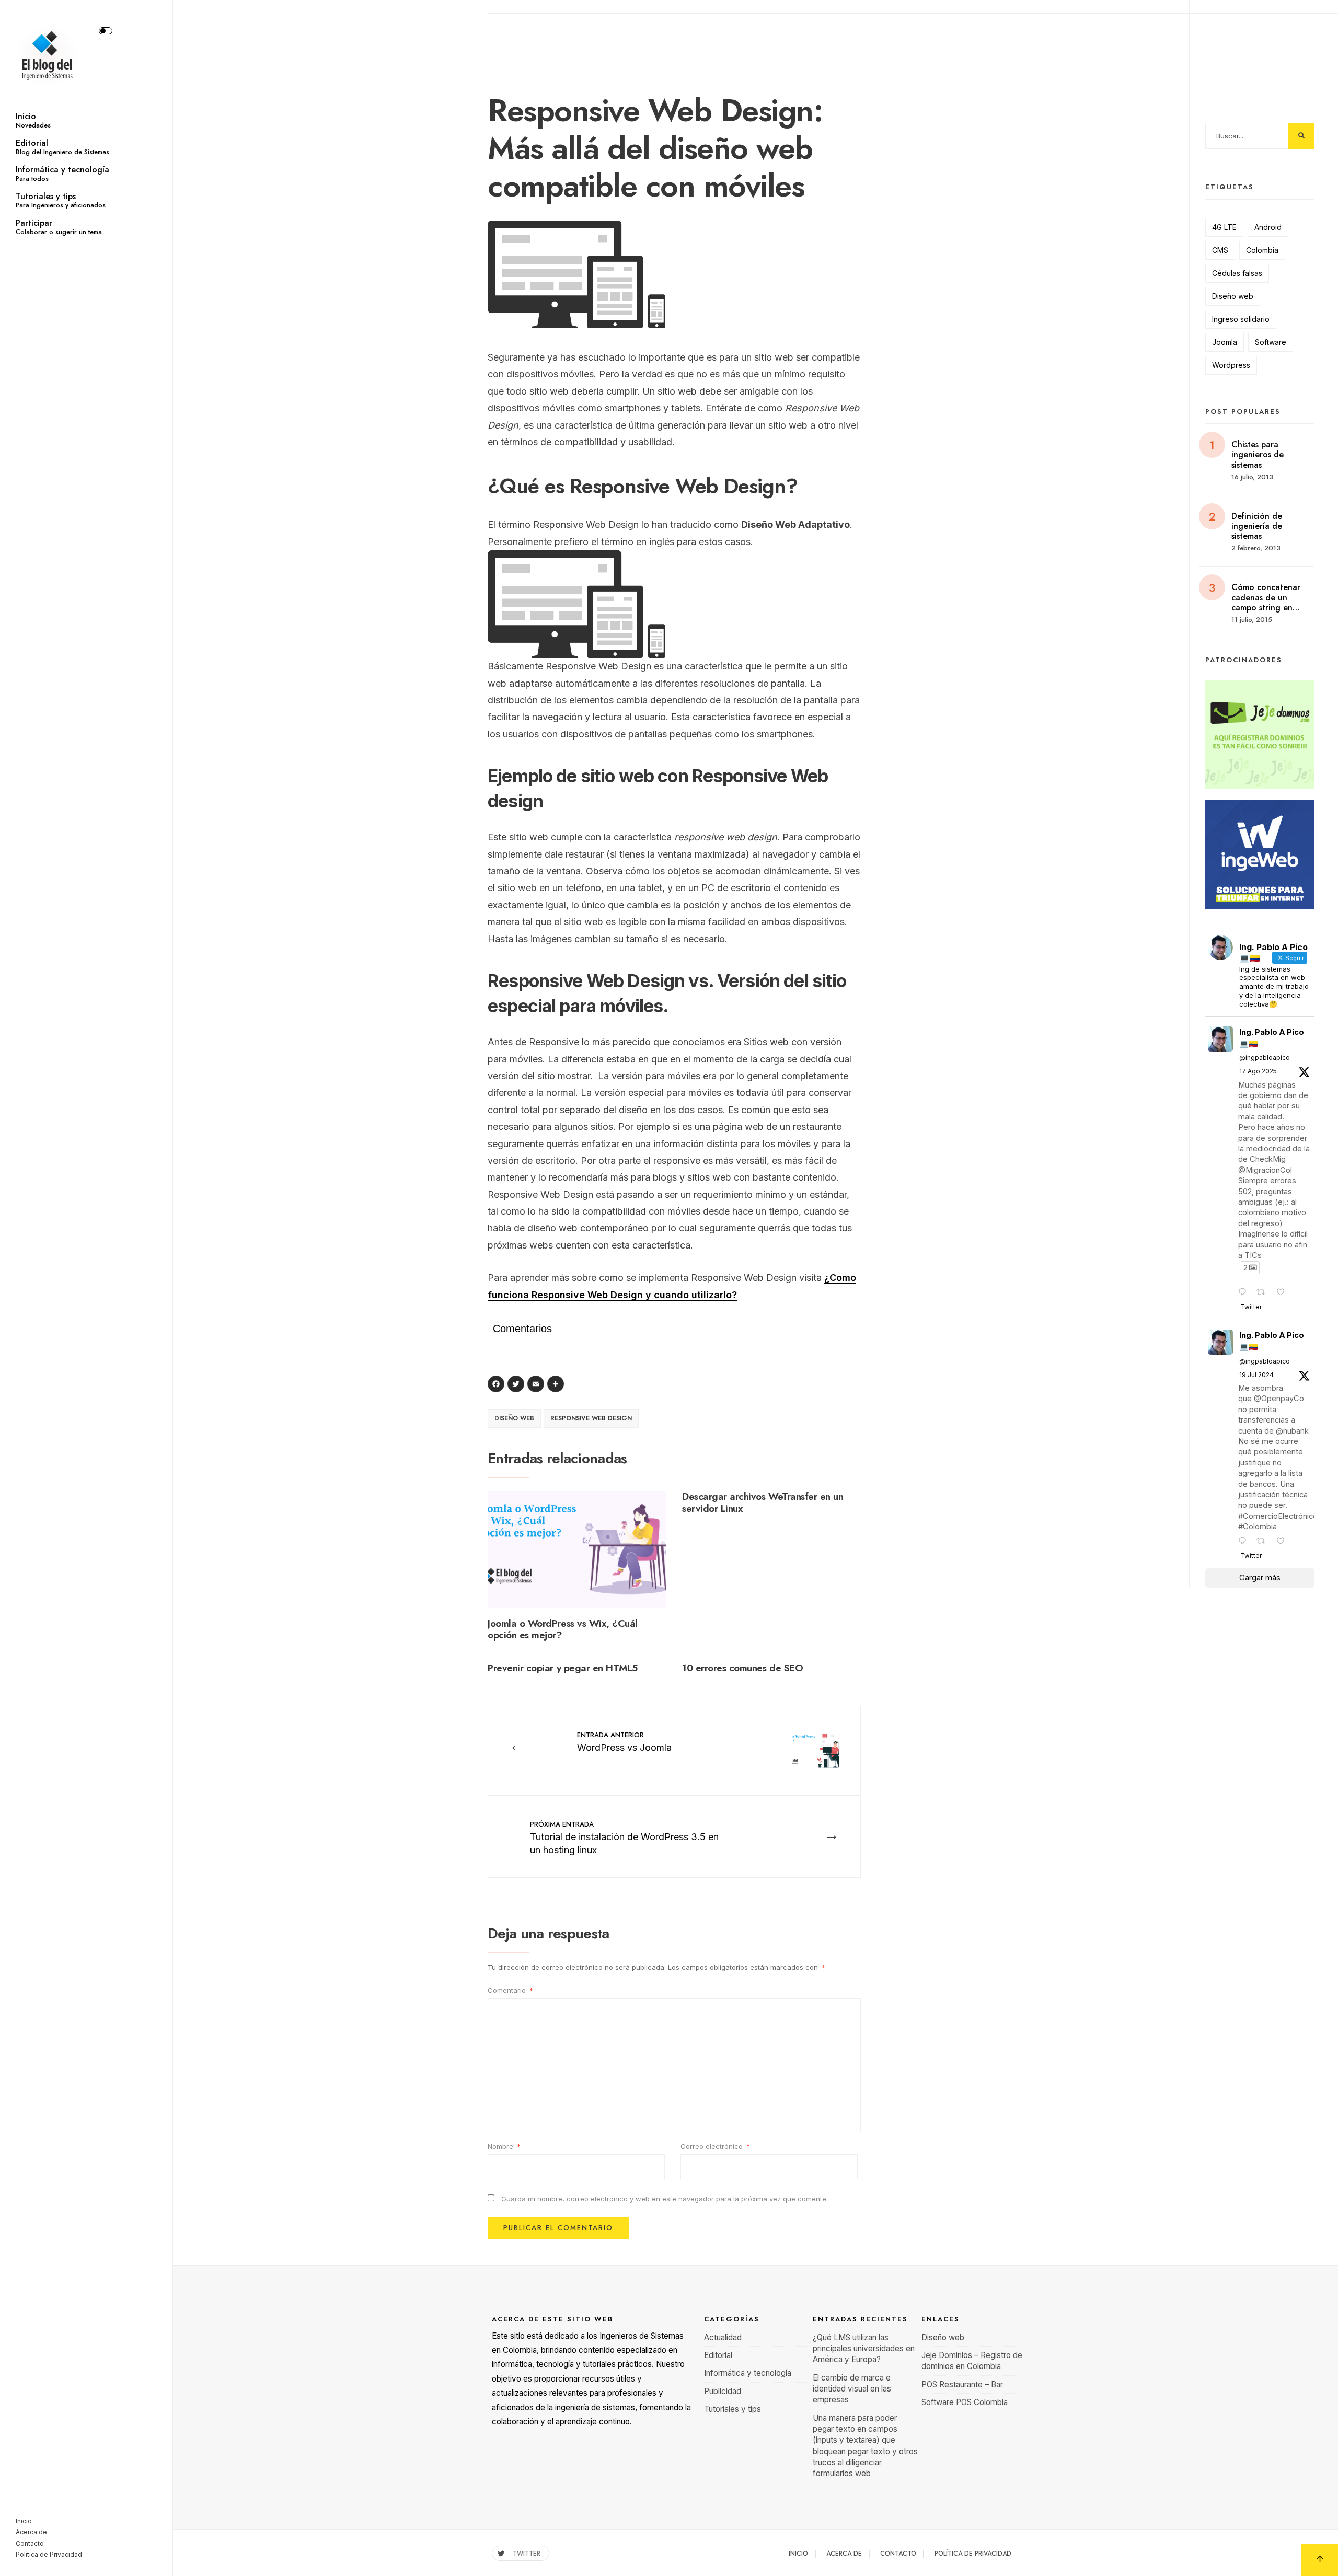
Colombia (1262, 250)
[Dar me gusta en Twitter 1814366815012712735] (1284, 1542)
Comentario (510, 1990)
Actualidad (723, 2337)
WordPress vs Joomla (624, 1741)
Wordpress (1231, 365)
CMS (1220, 250)
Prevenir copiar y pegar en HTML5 (563, 1668)
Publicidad (723, 2391)
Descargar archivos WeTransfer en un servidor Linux (763, 1503)
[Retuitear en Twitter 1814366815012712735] (1264, 1542)
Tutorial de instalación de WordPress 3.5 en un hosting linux (624, 1837)
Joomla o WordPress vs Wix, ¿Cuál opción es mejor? (563, 1630)
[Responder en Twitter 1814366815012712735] (1245, 1542)
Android (1268, 227)
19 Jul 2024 (1256, 1375)
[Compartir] (557, 1385)
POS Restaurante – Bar (962, 2384)
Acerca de (31, 2532)
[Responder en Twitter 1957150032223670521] (1245, 1293)
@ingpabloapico (1265, 1058)
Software (1271, 342)
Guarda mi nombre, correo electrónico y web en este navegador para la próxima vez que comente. (665, 2199)
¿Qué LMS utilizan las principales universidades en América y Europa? (864, 2349)
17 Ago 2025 (1258, 1071)
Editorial (62, 147)
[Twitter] (517, 1385)
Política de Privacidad (49, 2554)
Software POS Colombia (965, 2402)
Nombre (504, 2146)
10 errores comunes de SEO (742, 1668)
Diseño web (514, 1418)
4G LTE (1224, 227)
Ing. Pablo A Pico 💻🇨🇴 (1272, 1038)
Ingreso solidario (1241, 319)
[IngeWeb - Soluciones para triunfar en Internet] (1260, 854)
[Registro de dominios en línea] (1260, 735)
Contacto (30, 2543)
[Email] (537, 1385)
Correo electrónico (715, 2146)
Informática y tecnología (62, 174)
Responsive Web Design (591, 1418)
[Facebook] (498, 1385)
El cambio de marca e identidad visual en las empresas (852, 2389)
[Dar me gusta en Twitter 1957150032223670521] (1284, 1293)
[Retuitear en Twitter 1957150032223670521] (1264, 1293)
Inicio (33, 120)
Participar (59, 227)
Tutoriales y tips (61, 200)
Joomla (1225, 342)
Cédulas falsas (1237, 273)
